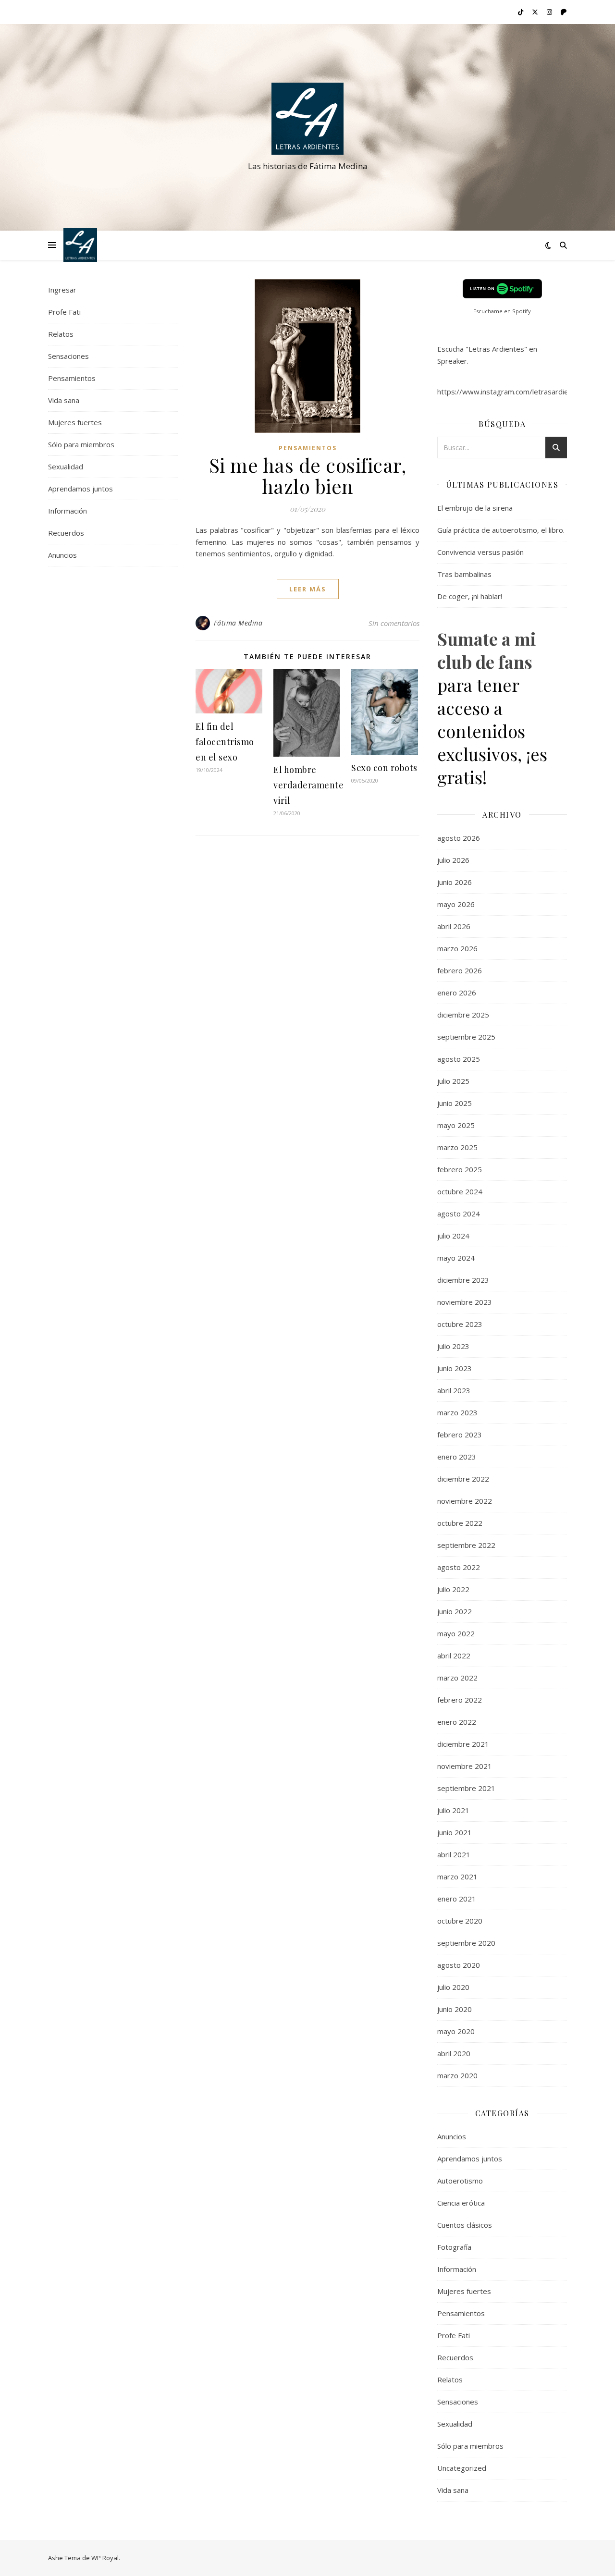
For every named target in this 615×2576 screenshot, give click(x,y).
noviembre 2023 (465, 1302)
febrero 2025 (460, 1169)
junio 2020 (455, 2009)
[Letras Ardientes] (307, 119)
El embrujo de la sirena (475, 508)
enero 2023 (457, 1457)
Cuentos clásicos (465, 2225)
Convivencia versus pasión (480, 552)
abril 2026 (454, 926)
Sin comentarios (394, 623)
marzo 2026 (457, 948)
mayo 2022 (456, 1633)
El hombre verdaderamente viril (308, 785)
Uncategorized (462, 2468)
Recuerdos (66, 533)
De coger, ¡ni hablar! (470, 596)
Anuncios (62, 555)
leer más (308, 589)
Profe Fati (64, 312)
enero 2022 (457, 1722)
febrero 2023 (460, 1435)
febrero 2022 (460, 1700)
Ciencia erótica (461, 2203)
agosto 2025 (459, 1059)
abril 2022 (454, 1656)
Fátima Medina (238, 623)
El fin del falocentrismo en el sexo (225, 742)
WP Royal (105, 2558)
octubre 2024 (460, 1191)
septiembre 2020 (466, 1943)
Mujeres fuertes (75, 422)
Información (68, 511)
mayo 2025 (456, 1125)
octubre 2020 (460, 1921)
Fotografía (454, 2247)
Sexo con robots (384, 768)
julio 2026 (453, 860)
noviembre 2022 (465, 1501)
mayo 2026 (456, 904)
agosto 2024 (459, 1214)
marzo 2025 (457, 1147)
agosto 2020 (459, 1965)
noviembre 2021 (465, 1766)
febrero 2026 (460, 970)
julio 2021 (453, 1810)
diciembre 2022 (463, 1479)
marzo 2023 (457, 1412)
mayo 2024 (456, 1258)
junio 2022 (455, 1611)
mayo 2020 (456, 2031)
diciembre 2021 (463, 1744)
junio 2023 (455, 1368)
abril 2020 (454, 2053)
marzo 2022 (457, 1678)
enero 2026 (457, 993)
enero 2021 (457, 1899)
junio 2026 (455, 882)
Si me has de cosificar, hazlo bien (308, 475)
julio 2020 (453, 1987)
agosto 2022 (459, 1567)
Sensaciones (68, 356)
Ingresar (62, 290)
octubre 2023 (460, 1324)
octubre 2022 (460, 1523)
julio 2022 (453, 1589)
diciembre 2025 (463, 1015)
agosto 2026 (459, 838)
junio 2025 (455, 1103)
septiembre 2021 (466, 1788)
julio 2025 (453, 1081)
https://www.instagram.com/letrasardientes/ (512, 392)
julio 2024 (453, 1236)
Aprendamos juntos (80, 489)
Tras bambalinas (464, 574)
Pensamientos (72, 378)
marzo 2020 (457, 2075)
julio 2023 (453, 1346)
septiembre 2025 (466, 1037)
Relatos (61, 334)
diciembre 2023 (463, 1280)
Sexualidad (66, 466)
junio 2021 (455, 1832)
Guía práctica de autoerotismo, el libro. (501, 530)
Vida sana (64, 400)
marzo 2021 (457, 1877)
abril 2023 (454, 1390)
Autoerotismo (460, 2181)
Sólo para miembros (81, 444)
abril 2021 (454, 1854)
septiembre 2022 (466, 1545)
